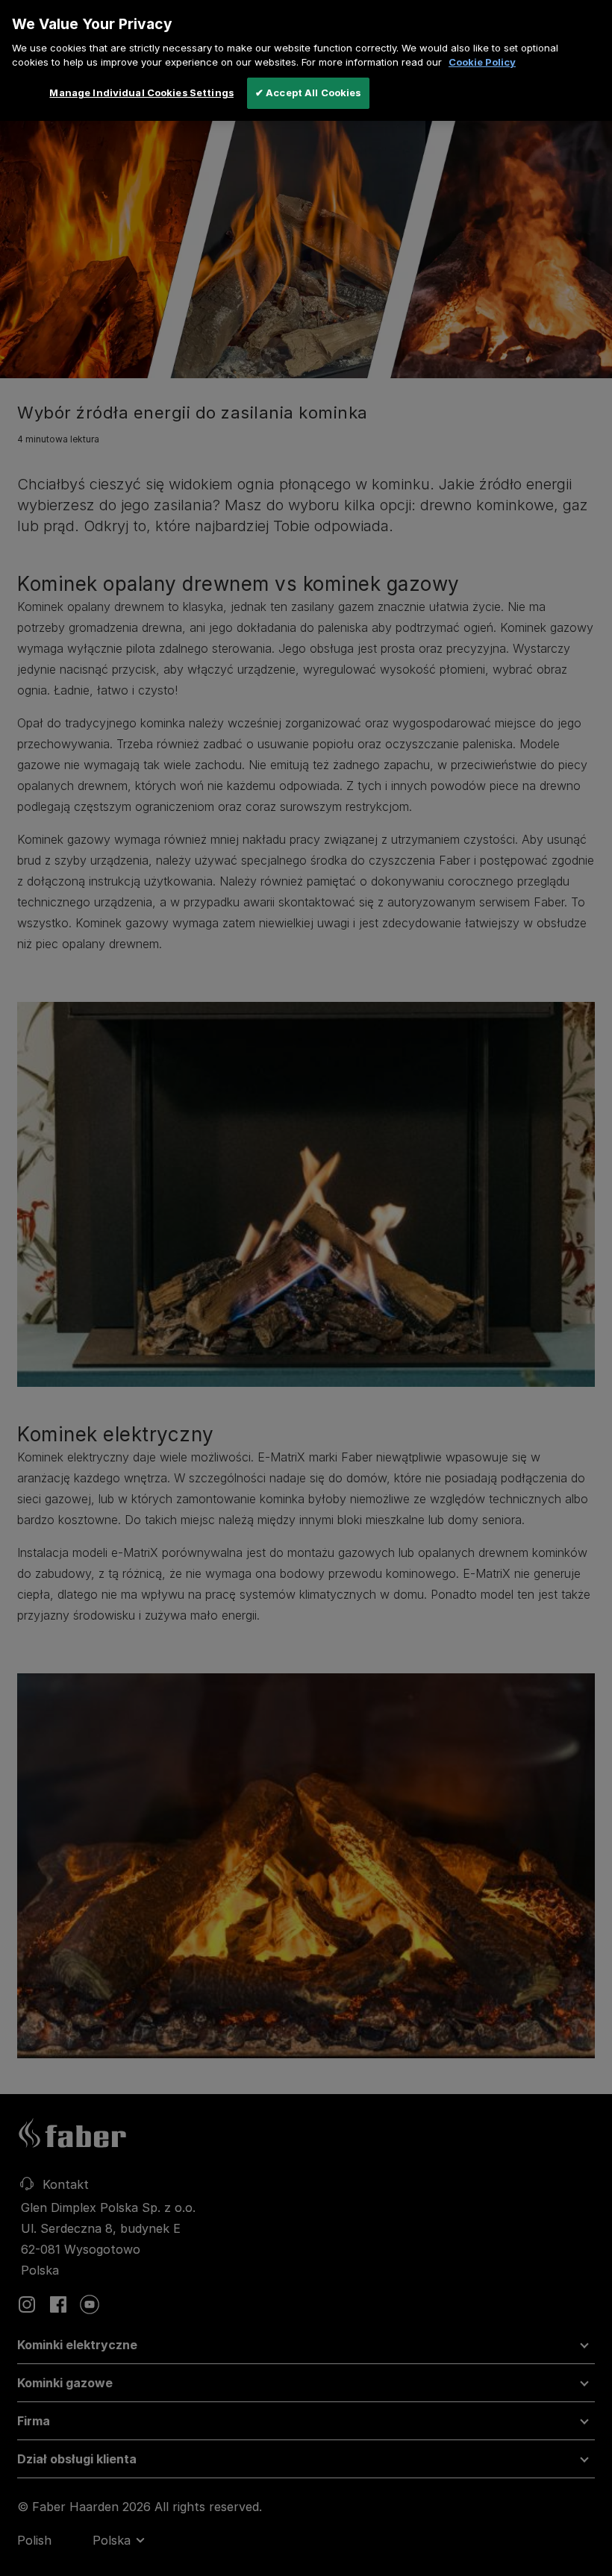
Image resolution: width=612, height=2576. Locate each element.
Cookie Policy (482, 62)
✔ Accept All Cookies (308, 93)
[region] (306, 60)
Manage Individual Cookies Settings (141, 93)
